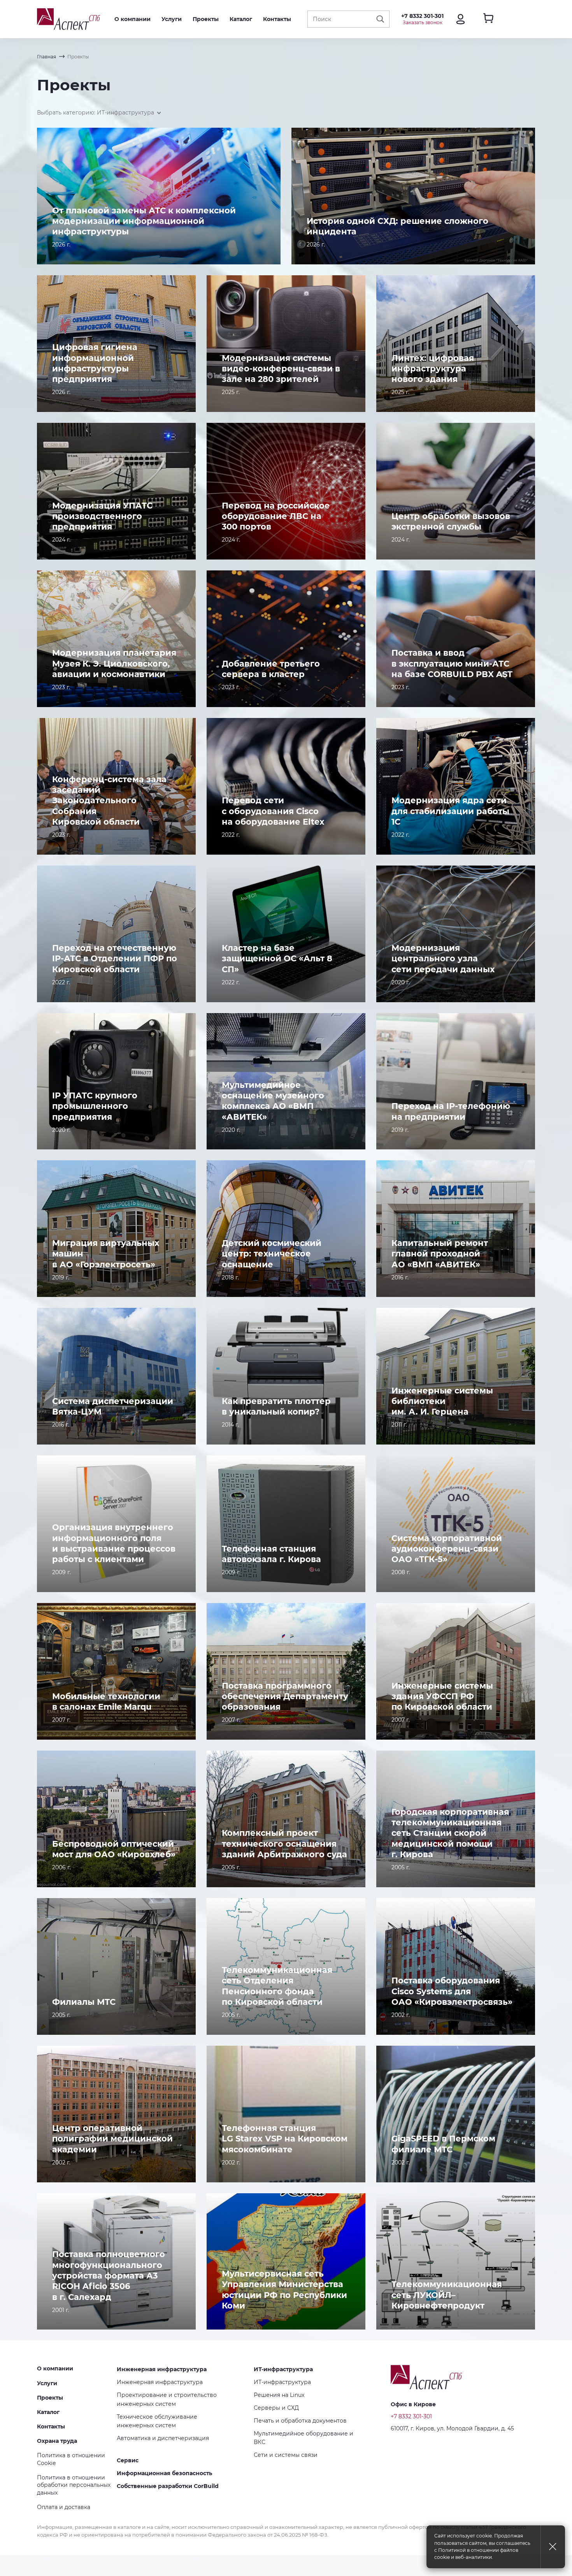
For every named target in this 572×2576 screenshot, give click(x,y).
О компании (132, 19)
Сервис (128, 2460)
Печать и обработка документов (300, 2421)
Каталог (241, 19)
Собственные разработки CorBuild (168, 2486)
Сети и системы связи (286, 2455)
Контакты (277, 19)
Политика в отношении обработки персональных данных (74, 2485)
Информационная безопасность (164, 2473)
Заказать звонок (423, 22)
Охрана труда (57, 2441)
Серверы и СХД (276, 2408)
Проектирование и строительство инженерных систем (167, 2399)
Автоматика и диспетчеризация (163, 2438)
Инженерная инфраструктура (162, 2369)
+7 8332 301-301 (422, 16)
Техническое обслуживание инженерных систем (157, 2421)
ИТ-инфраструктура (283, 2369)
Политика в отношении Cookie (71, 2459)
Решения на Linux (279, 2395)
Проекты (206, 19)
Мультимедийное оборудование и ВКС (304, 2438)
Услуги (172, 19)
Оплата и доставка (64, 2507)
